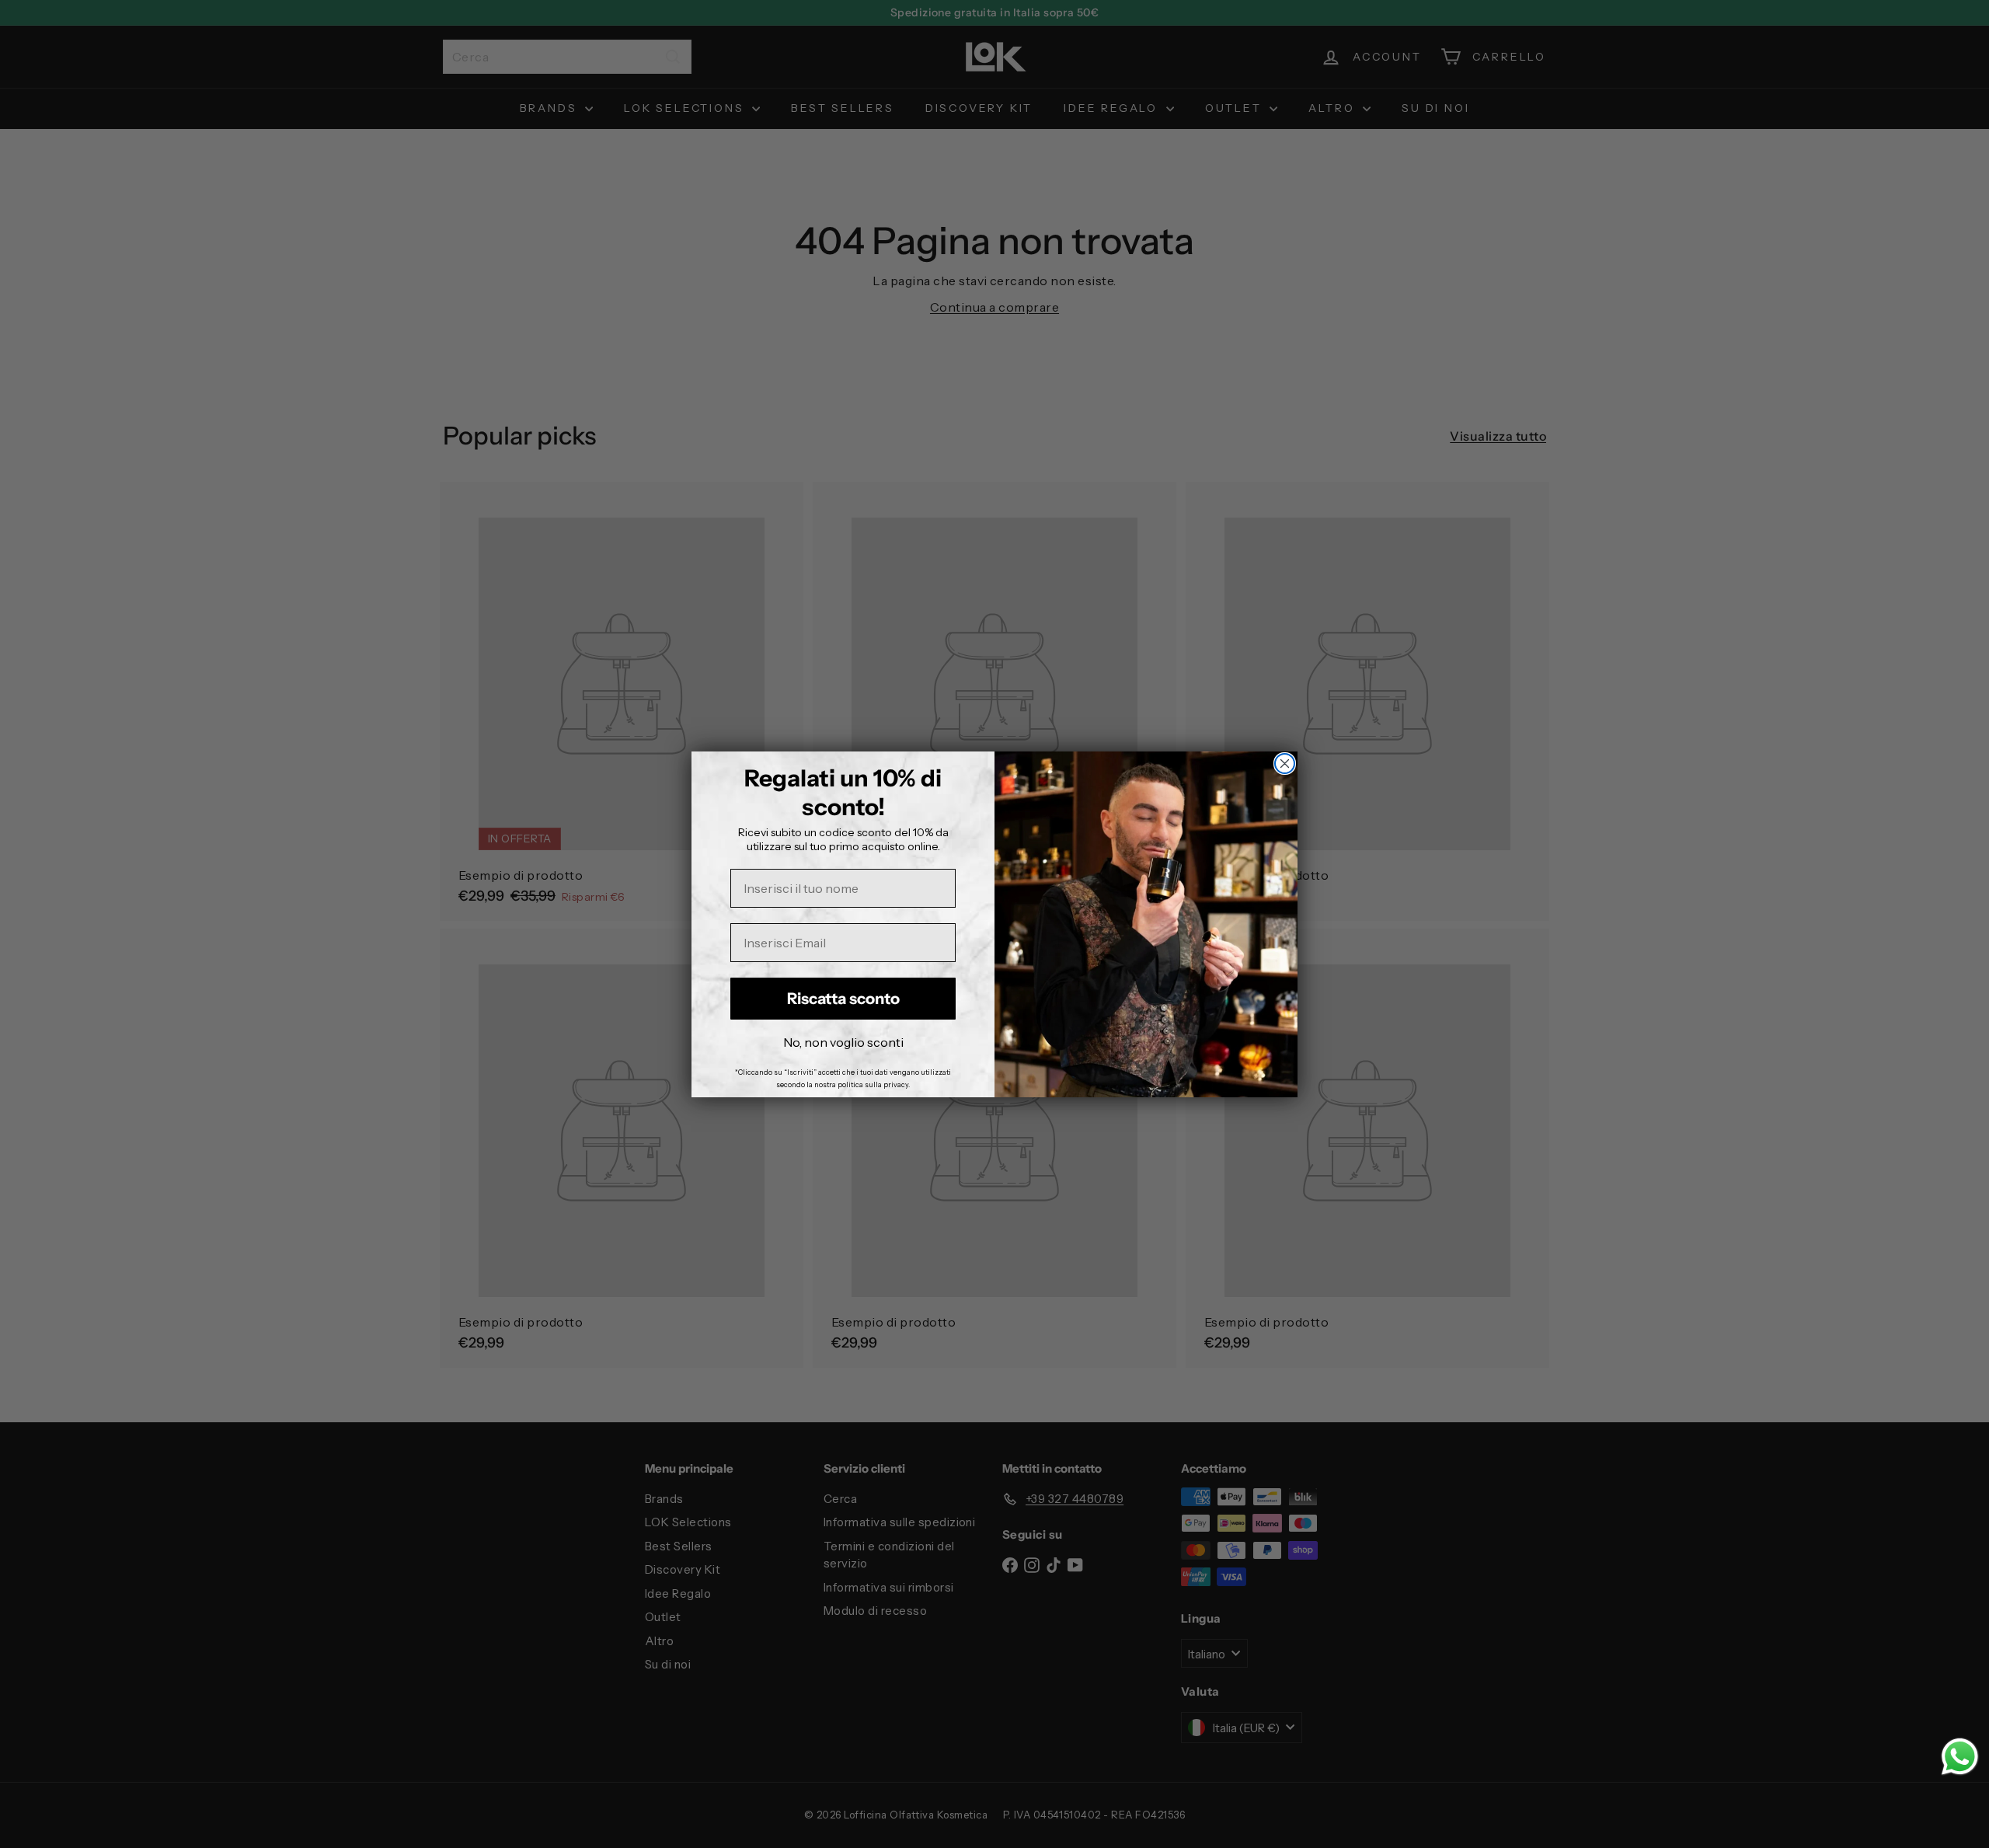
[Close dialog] (1285, 764)
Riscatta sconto (843, 999)
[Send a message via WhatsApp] (1960, 1757)
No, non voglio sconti (843, 1042)
